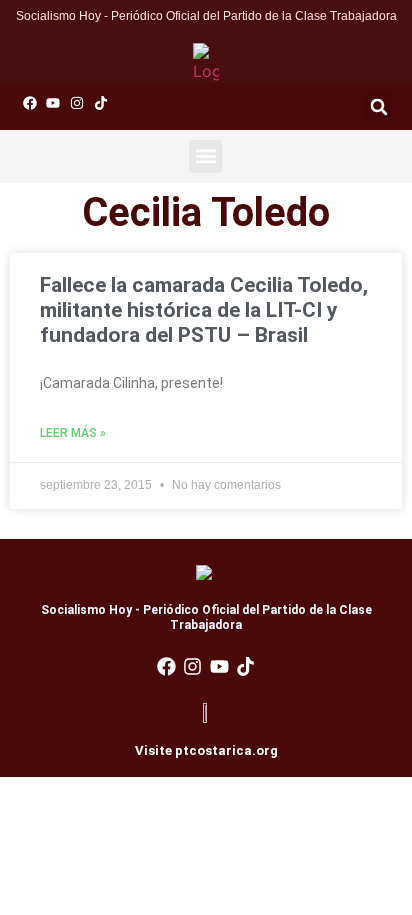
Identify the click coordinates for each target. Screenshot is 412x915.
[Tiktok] (101, 103)
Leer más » (73, 433)
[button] (379, 107)
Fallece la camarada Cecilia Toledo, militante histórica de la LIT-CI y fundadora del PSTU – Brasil (204, 310)
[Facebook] (30, 103)
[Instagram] (77, 103)
